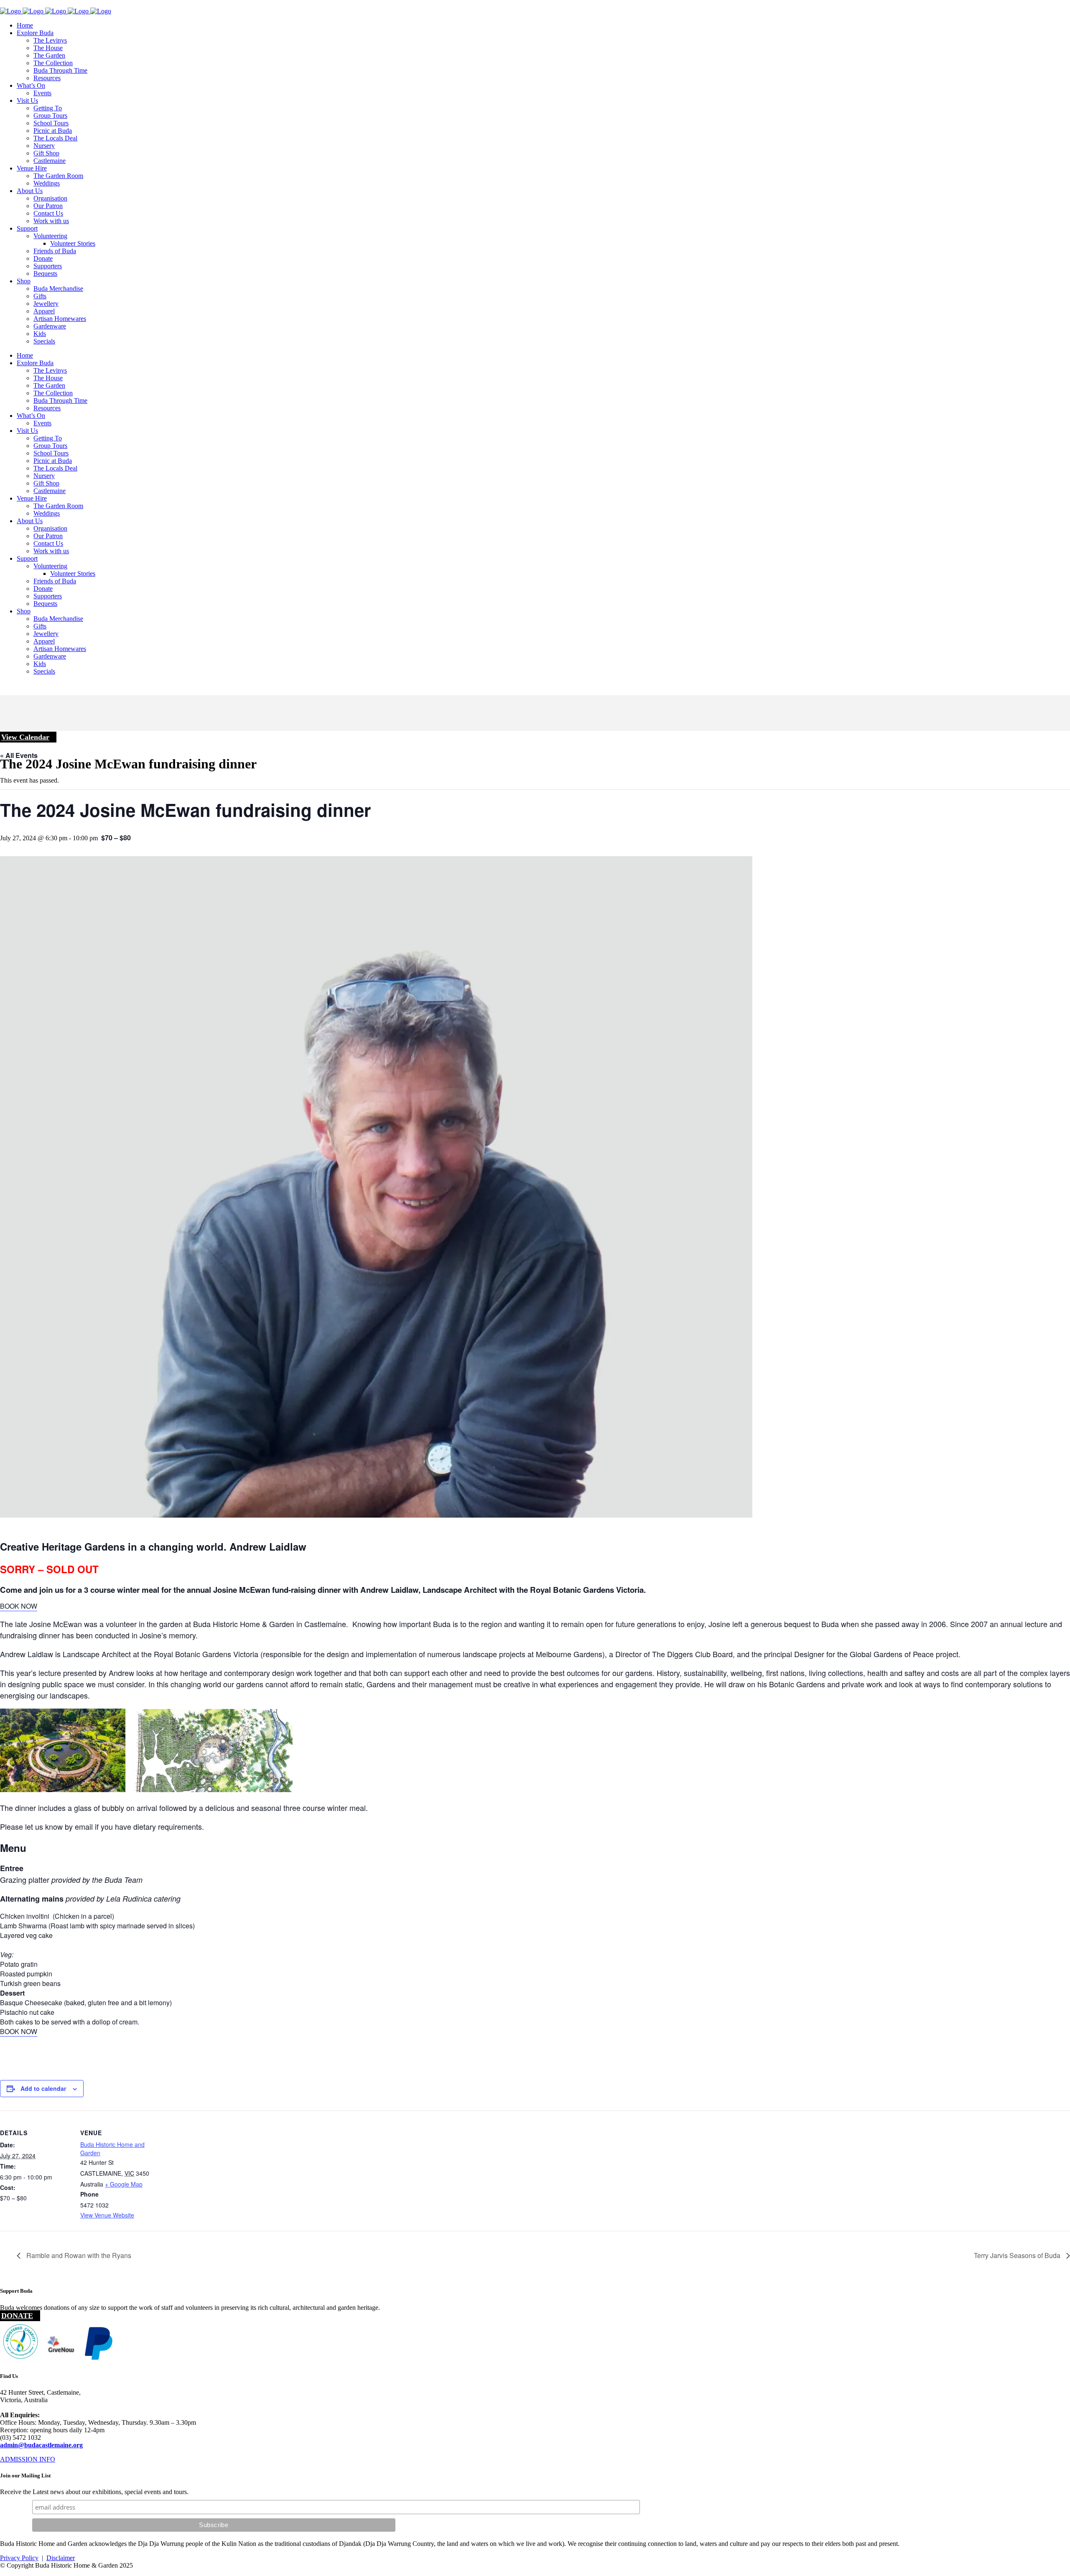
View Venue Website (107, 2215)
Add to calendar (43, 2088)
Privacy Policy (19, 2558)
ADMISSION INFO (28, 2459)
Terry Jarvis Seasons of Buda (1018, 2255)
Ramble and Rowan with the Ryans (78, 2255)
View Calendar (25, 737)
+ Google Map (124, 2184)
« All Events (19, 755)
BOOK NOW (19, 1606)
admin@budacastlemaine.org (41, 2445)
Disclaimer (61, 2558)
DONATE (17, 2316)
